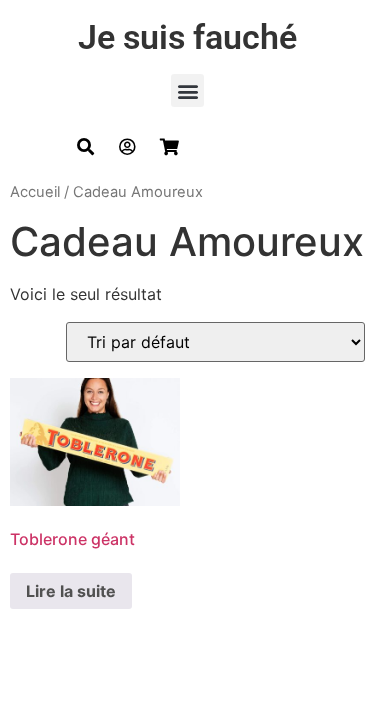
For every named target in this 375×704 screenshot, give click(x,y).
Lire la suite (71, 591)
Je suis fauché (187, 37)
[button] (187, 90)
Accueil (35, 192)
